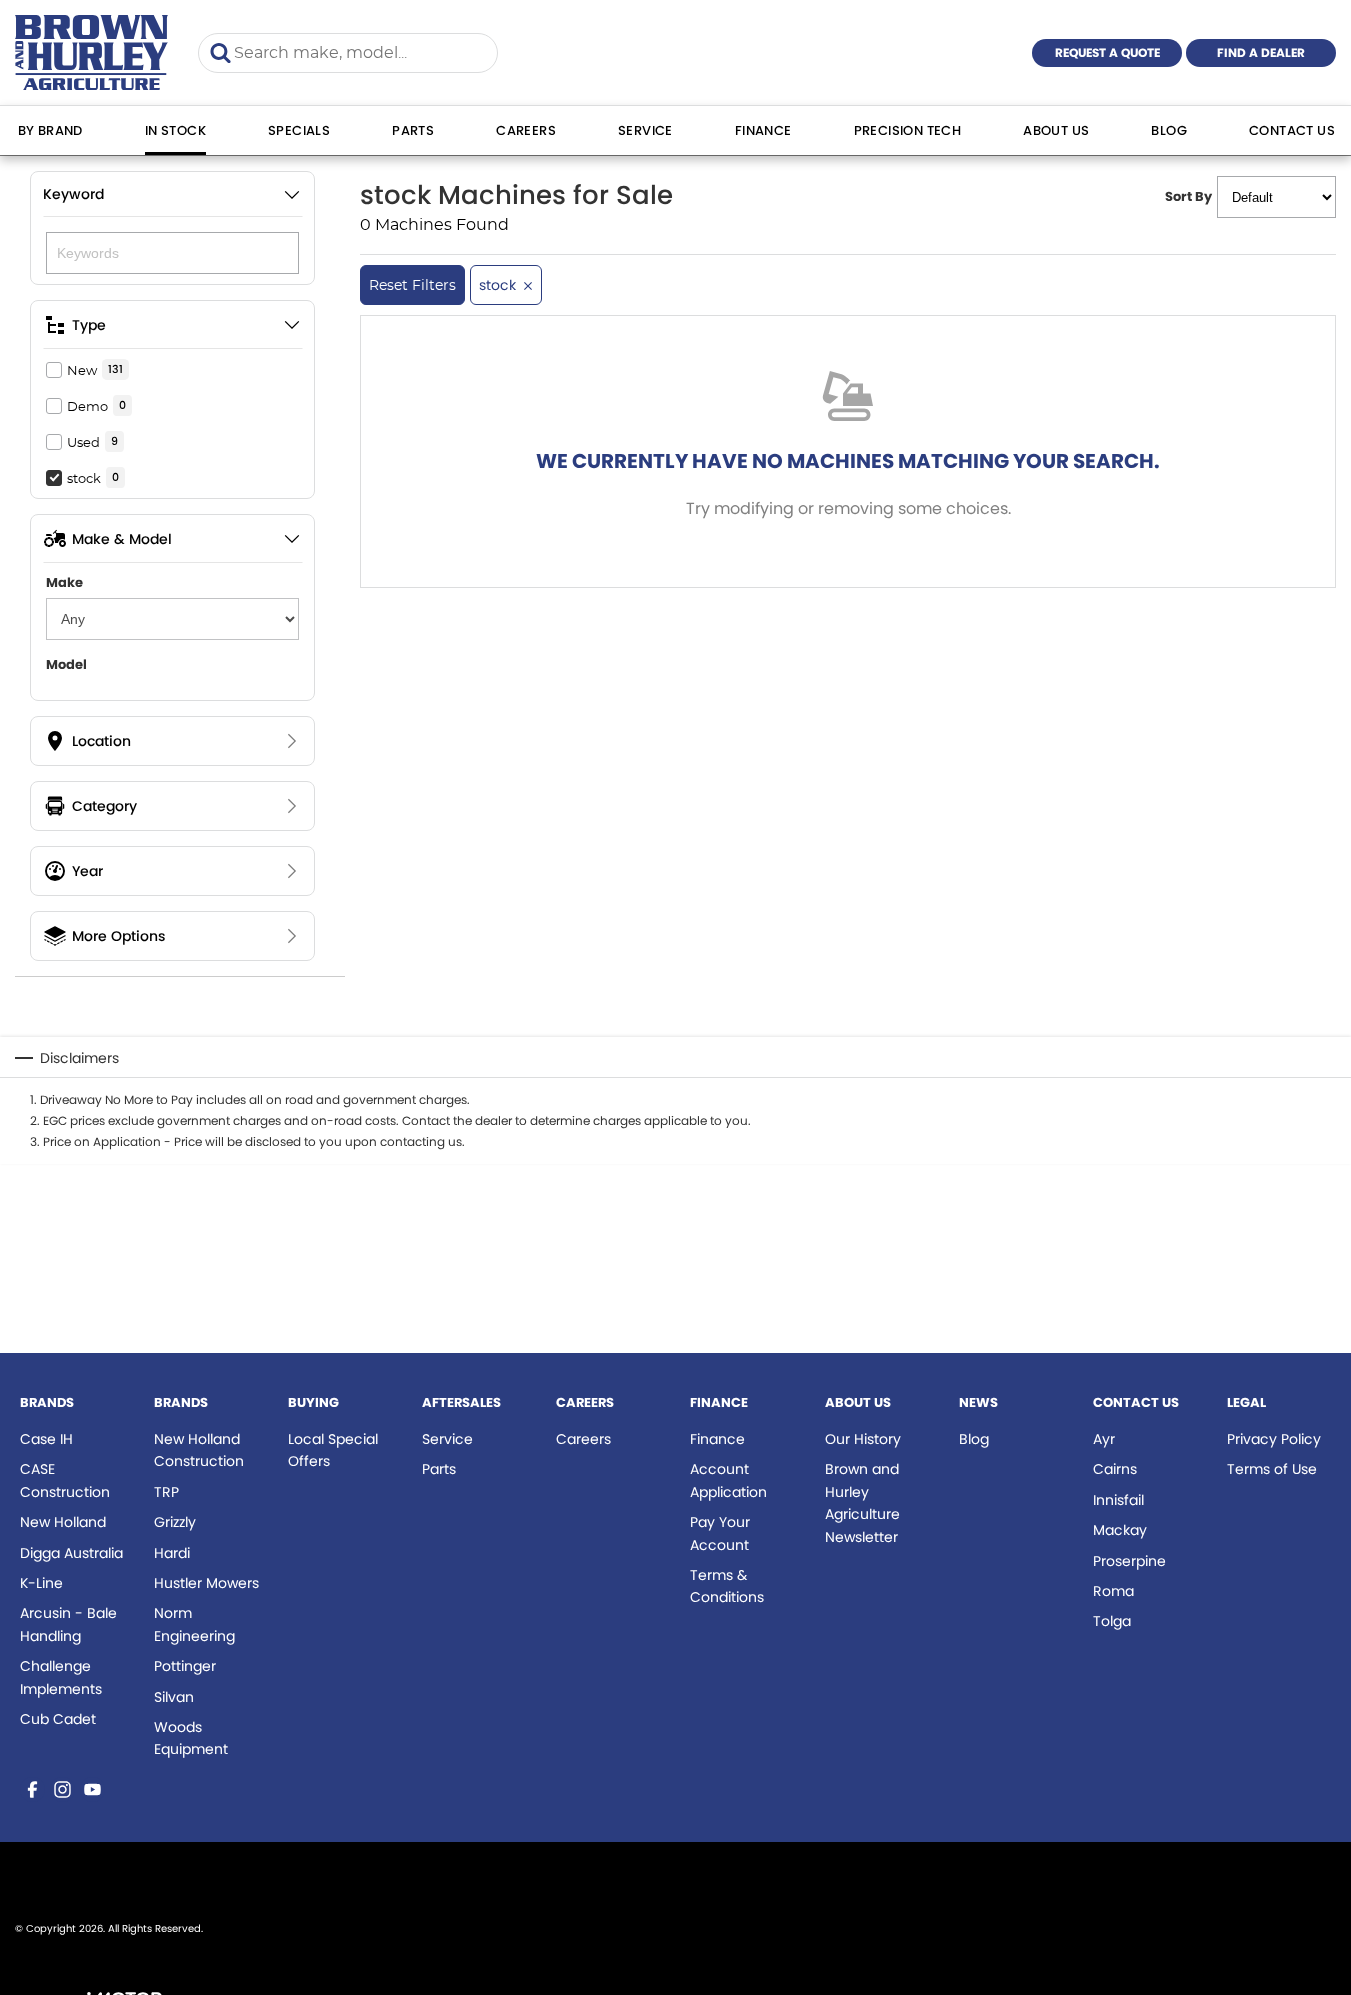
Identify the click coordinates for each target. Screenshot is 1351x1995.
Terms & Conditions (727, 1586)
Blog (1169, 130)
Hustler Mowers (206, 1583)
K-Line (41, 1583)
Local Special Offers (333, 1450)
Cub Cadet (58, 1719)
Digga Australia (71, 1553)
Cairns (1115, 1469)
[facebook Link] (32, 1789)
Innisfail (1118, 1500)
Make (64, 582)
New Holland (63, 1522)
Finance (763, 130)
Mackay (1120, 1530)
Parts (413, 130)
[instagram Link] (62, 1789)
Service (645, 130)
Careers (526, 130)
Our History (863, 1439)
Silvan (174, 1697)
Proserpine (1129, 1561)
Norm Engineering (194, 1624)
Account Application (728, 1480)
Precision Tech (908, 130)
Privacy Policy (1274, 1439)
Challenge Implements (61, 1677)
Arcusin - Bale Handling (68, 1624)
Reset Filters (412, 285)
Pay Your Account (720, 1533)
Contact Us (1292, 130)
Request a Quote (1107, 52)
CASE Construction (65, 1480)
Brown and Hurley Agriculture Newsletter (862, 1502)
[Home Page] (91, 52)
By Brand (50, 130)
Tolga (1112, 1621)
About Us (1056, 130)
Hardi (172, 1553)
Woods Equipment (191, 1738)
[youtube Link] (92, 1789)
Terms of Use (1272, 1469)
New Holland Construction (199, 1450)
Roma (1113, 1591)
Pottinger (185, 1666)
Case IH (46, 1439)
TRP (166, 1492)
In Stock (175, 130)
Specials (299, 130)
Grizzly (175, 1522)
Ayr (1104, 1439)
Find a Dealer (1261, 52)
